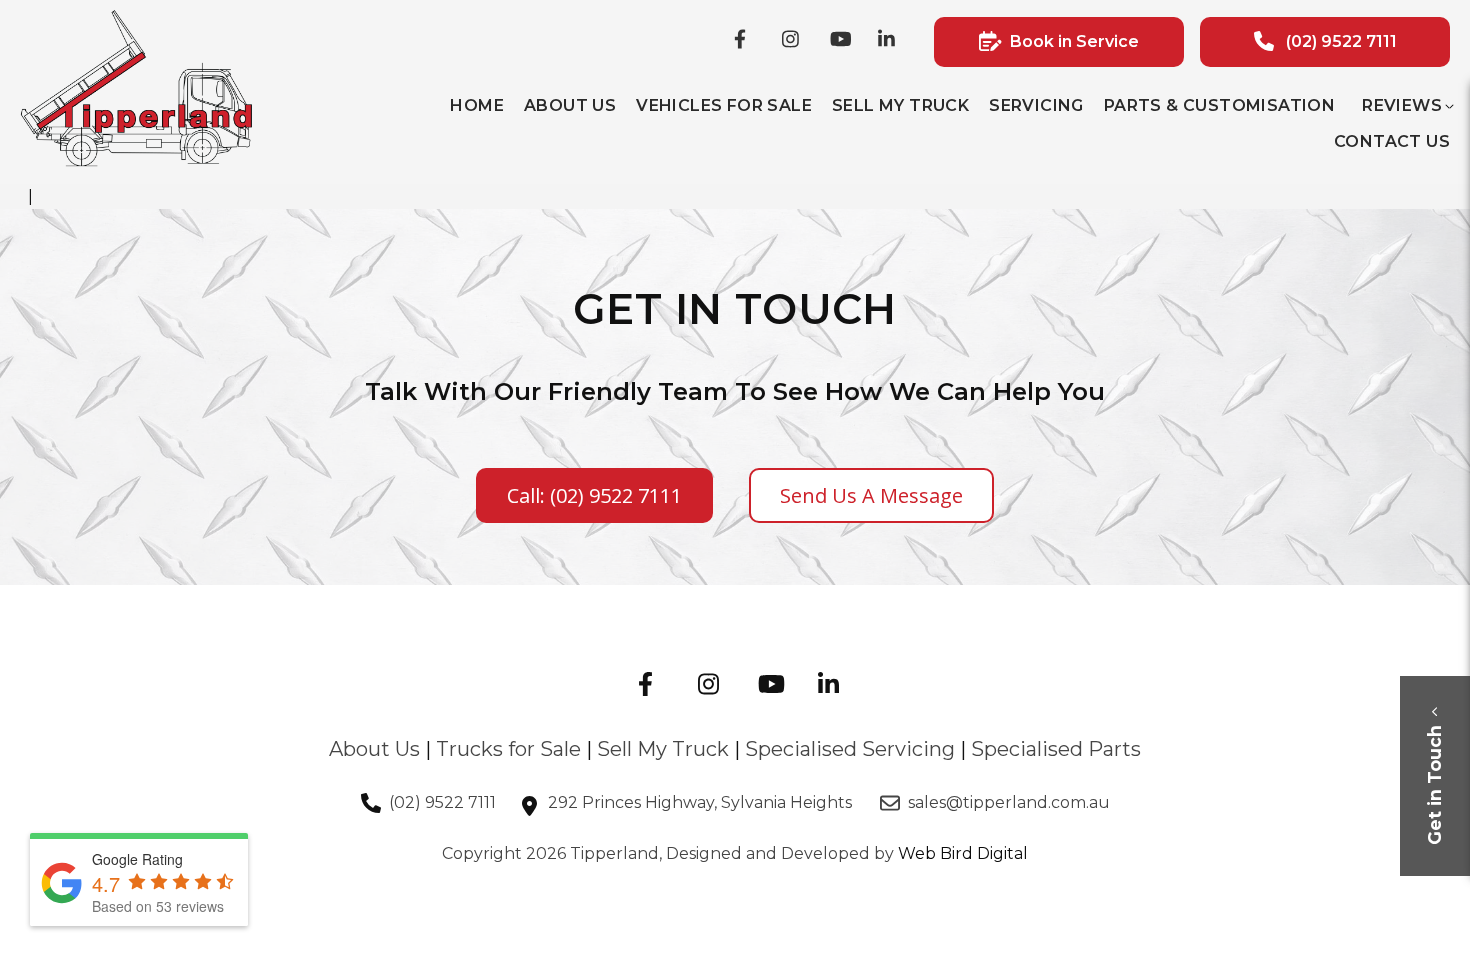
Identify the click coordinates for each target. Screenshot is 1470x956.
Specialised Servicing (850, 749)
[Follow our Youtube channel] (842, 42)
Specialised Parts (1056, 749)
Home (477, 105)
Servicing (1036, 105)
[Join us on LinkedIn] (890, 42)
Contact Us (1392, 141)
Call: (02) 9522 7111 (594, 495)
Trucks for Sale (508, 749)
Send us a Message (871, 495)
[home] (136, 162)
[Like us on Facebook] (746, 42)
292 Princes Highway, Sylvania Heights (702, 802)
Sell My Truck (900, 105)
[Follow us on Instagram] (794, 42)
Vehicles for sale (724, 105)
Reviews (1402, 105)
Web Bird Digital (963, 853)
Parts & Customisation (1219, 105)
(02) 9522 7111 (442, 802)
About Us (570, 105)
